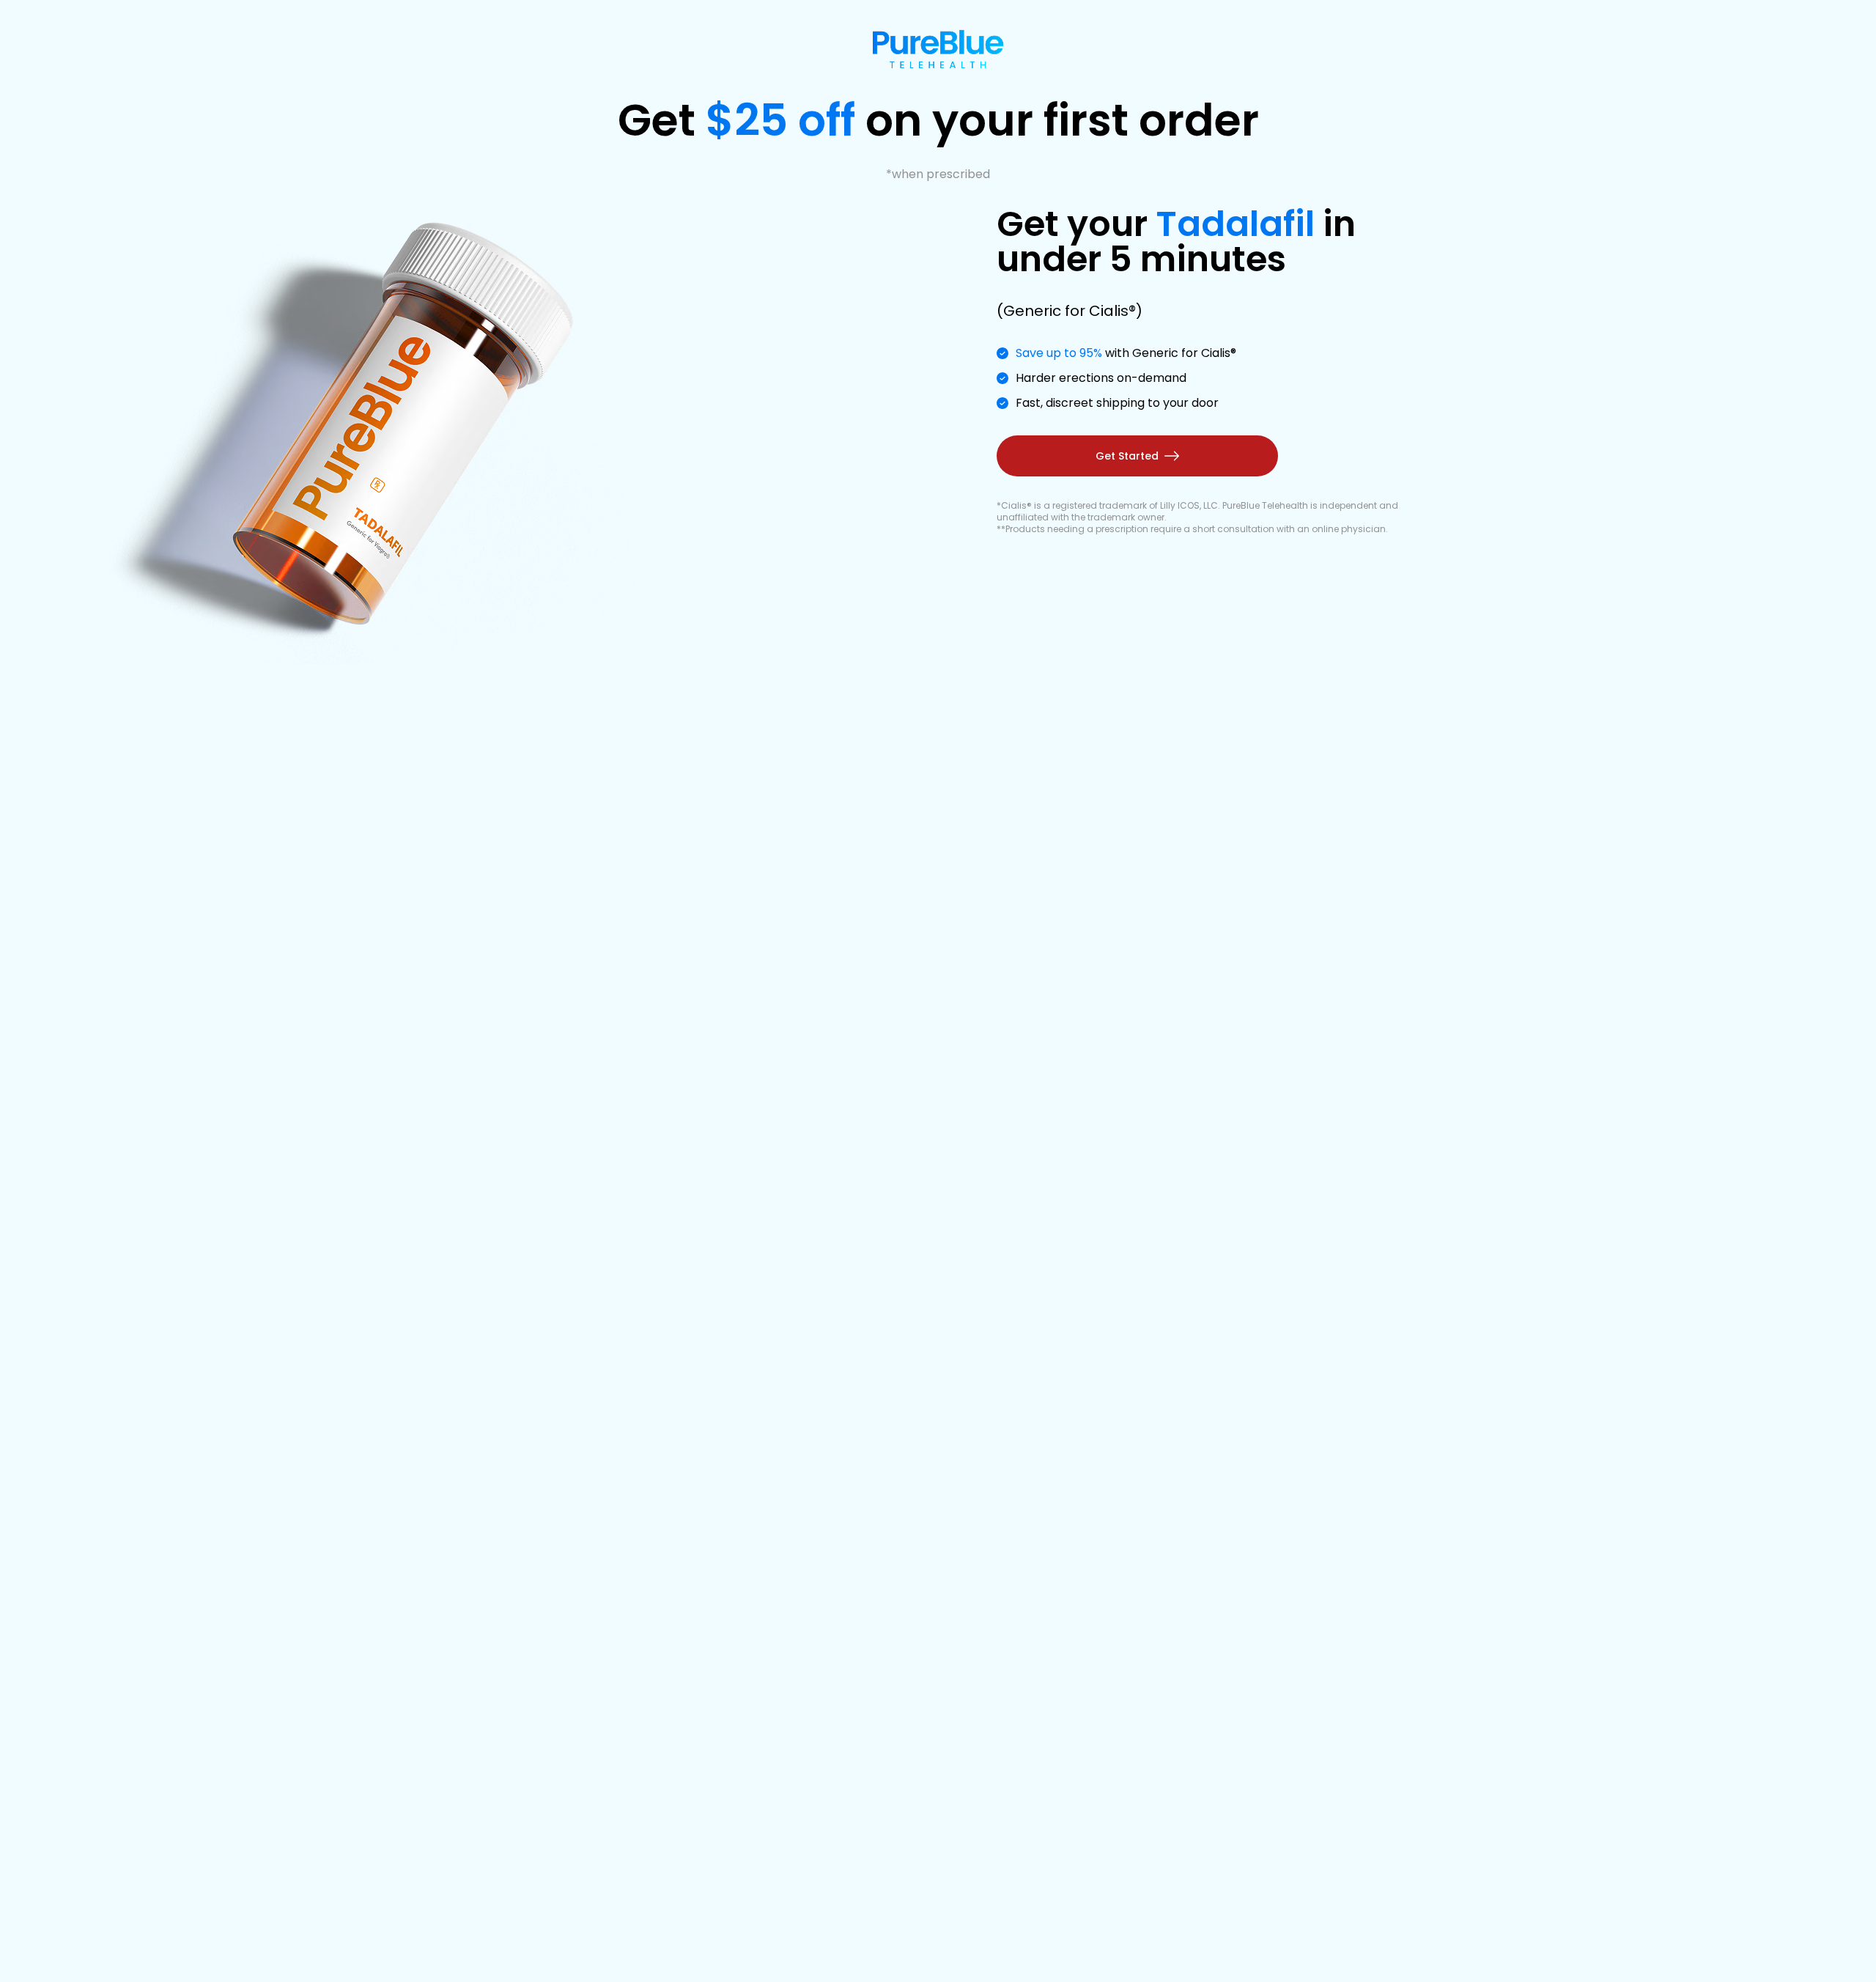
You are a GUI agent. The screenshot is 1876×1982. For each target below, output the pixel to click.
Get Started (1127, 456)
